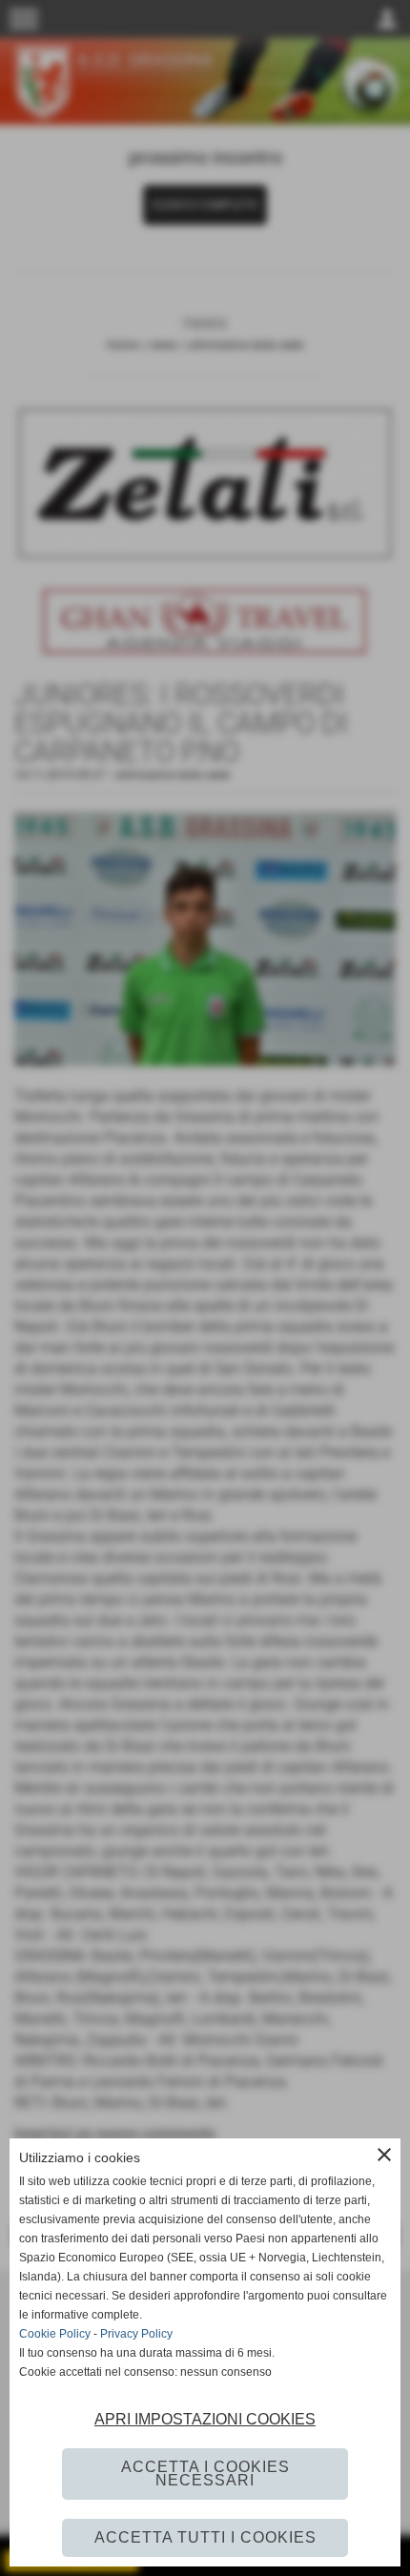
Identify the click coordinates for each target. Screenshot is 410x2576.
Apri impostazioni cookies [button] (205, 2419)
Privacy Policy (136, 2334)
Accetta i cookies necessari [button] (205, 2474)
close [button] (384, 2155)
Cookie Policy (55, 2334)
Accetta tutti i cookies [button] (205, 2537)
